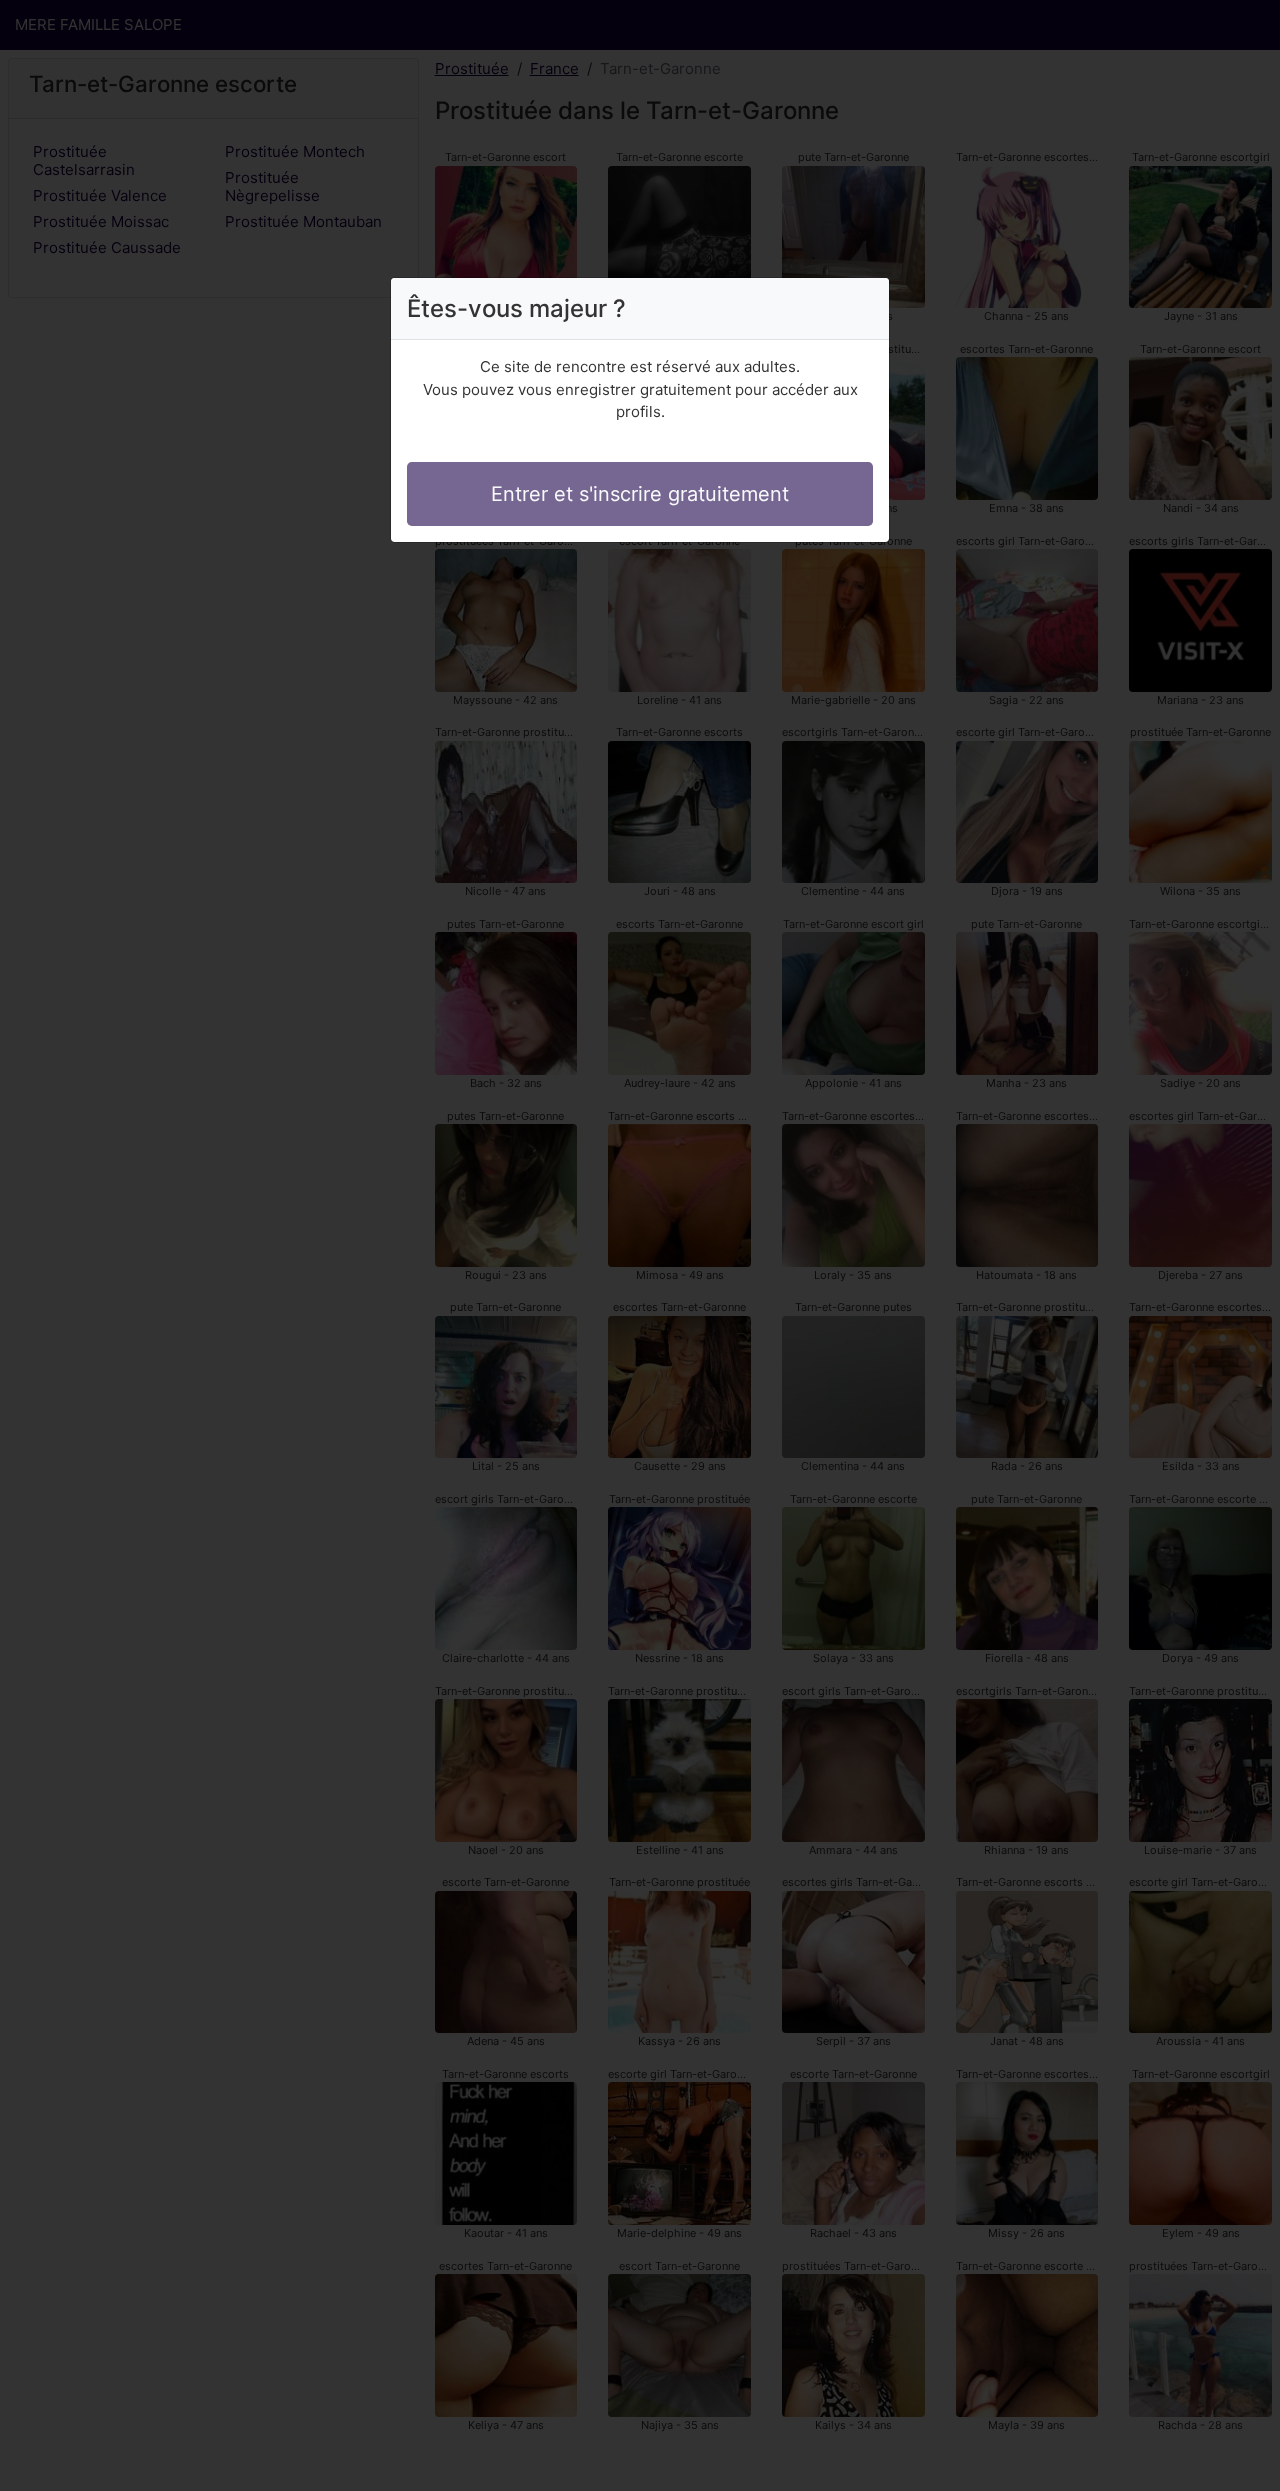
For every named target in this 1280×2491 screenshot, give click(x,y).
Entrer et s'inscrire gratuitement (640, 494)
